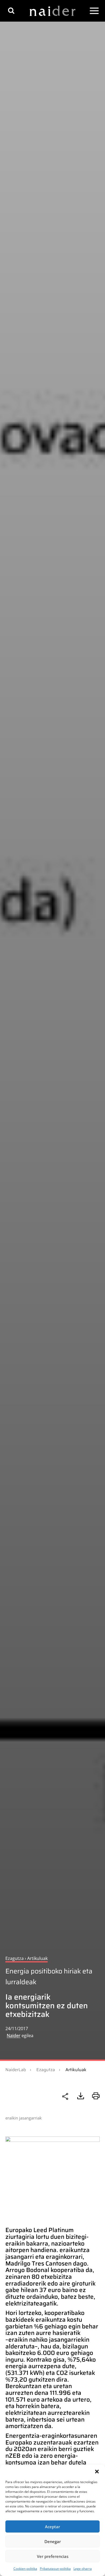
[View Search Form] (11, 11)
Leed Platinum (54, 2230)
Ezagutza (46, 2070)
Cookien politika (25, 2569)
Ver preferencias (53, 2556)
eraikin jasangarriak (24, 2118)
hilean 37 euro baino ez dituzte (46, 2293)
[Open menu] (94, 11)
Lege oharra (83, 2569)
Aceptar (52, 2527)
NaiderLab (16, 2070)
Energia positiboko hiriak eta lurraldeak (49, 1977)
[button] (97, 2472)
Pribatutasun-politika (55, 2569)
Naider (14, 2036)
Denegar (53, 2541)
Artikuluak (76, 2070)
